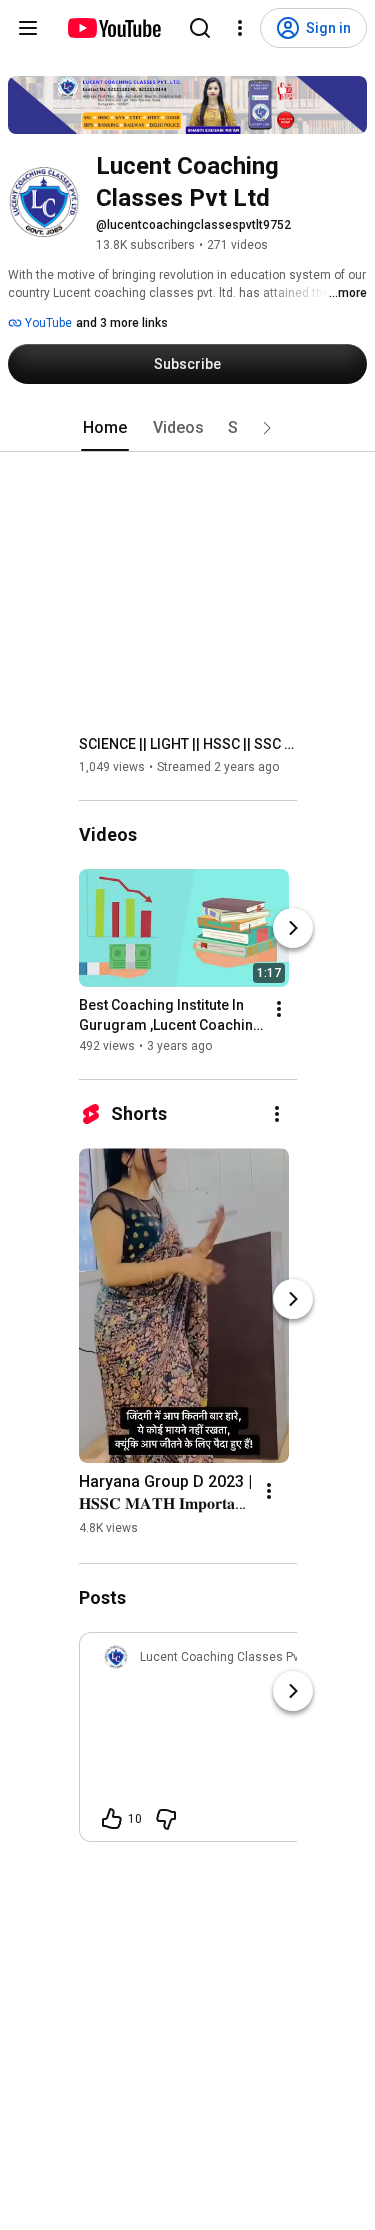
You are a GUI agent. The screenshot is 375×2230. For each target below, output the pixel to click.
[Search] (200, 28)
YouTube (47, 323)
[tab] (105, 428)
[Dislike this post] (166, 1819)
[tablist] (188, 428)
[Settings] (240, 28)
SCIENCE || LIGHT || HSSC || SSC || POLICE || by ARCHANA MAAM (188, 744)
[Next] (293, 928)
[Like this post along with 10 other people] (112, 1819)
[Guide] (28, 28)
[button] (267, 428)
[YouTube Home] (113, 28)
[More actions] (279, 1009)
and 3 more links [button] (122, 323)
